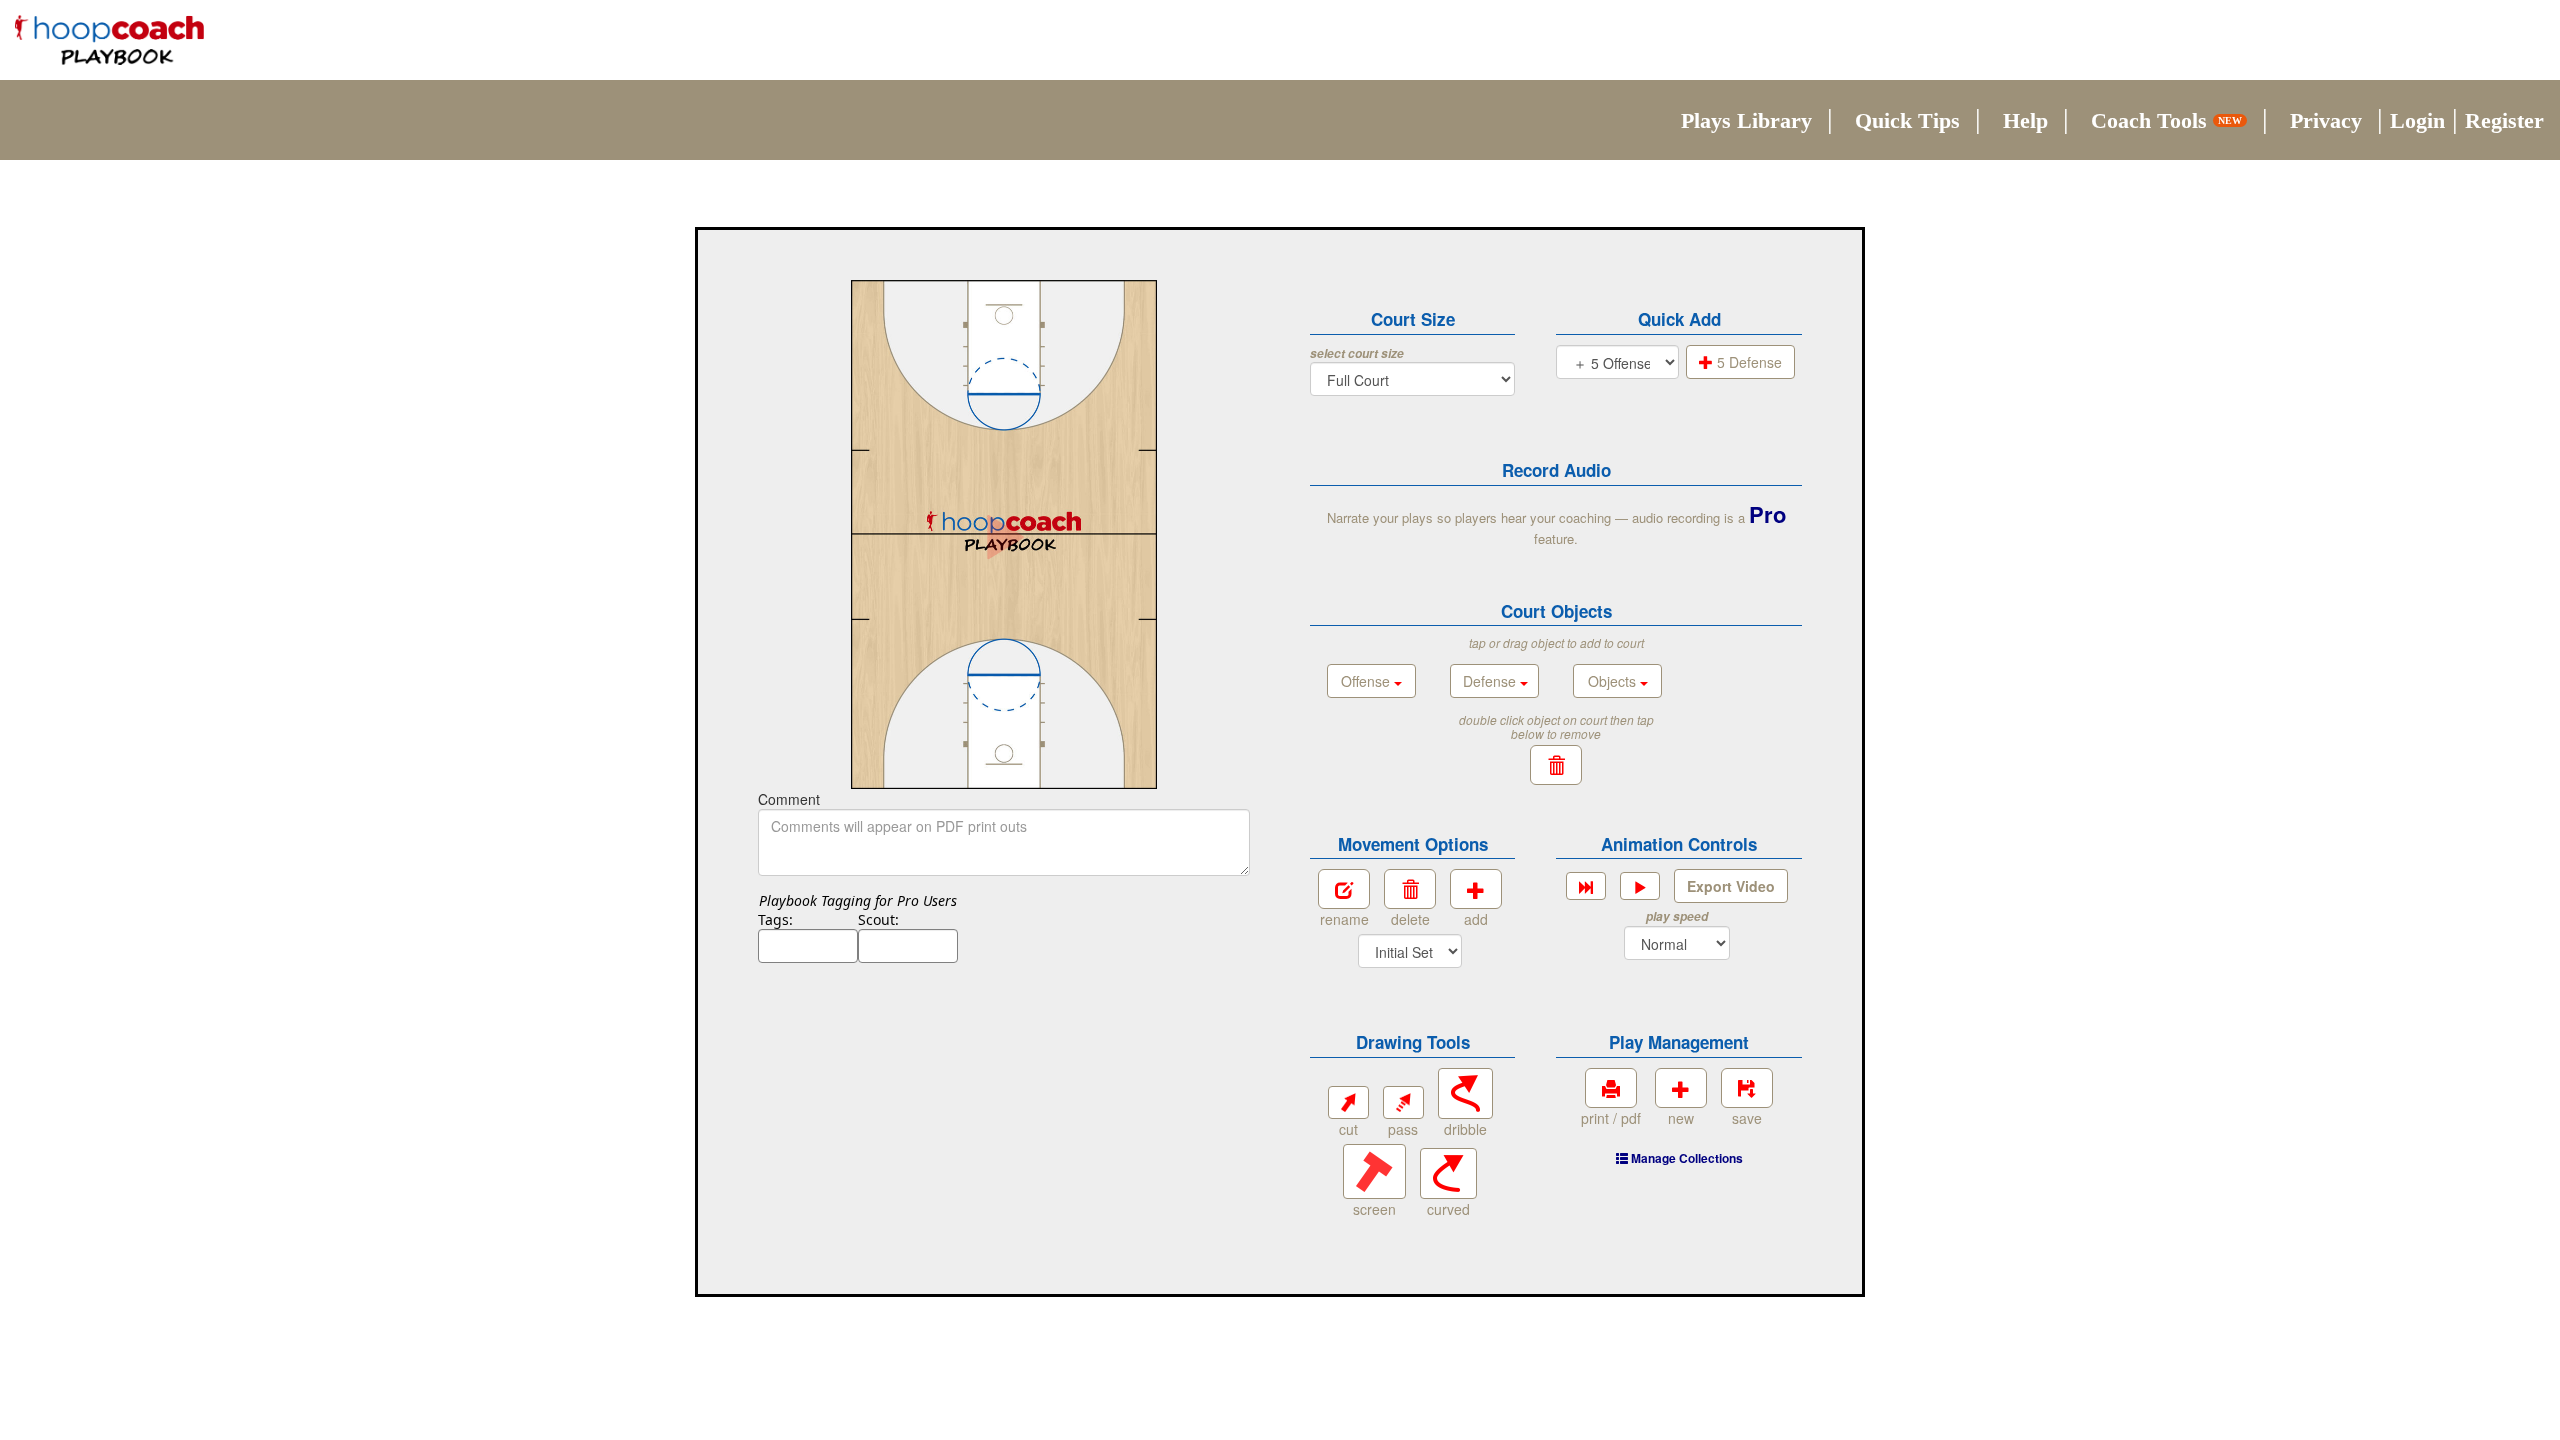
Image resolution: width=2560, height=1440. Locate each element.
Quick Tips (1907, 120)
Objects (1614, 681)
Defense (1491, 681)
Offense (1367, 681)
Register (2504, 120)
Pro (1767, 514)
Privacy (2326, 120)
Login (2417, 120)
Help (2025, 120)
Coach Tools (2166, 120)
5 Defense (1747, 362)
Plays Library (1746, 120)
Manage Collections (1685, 1158)
